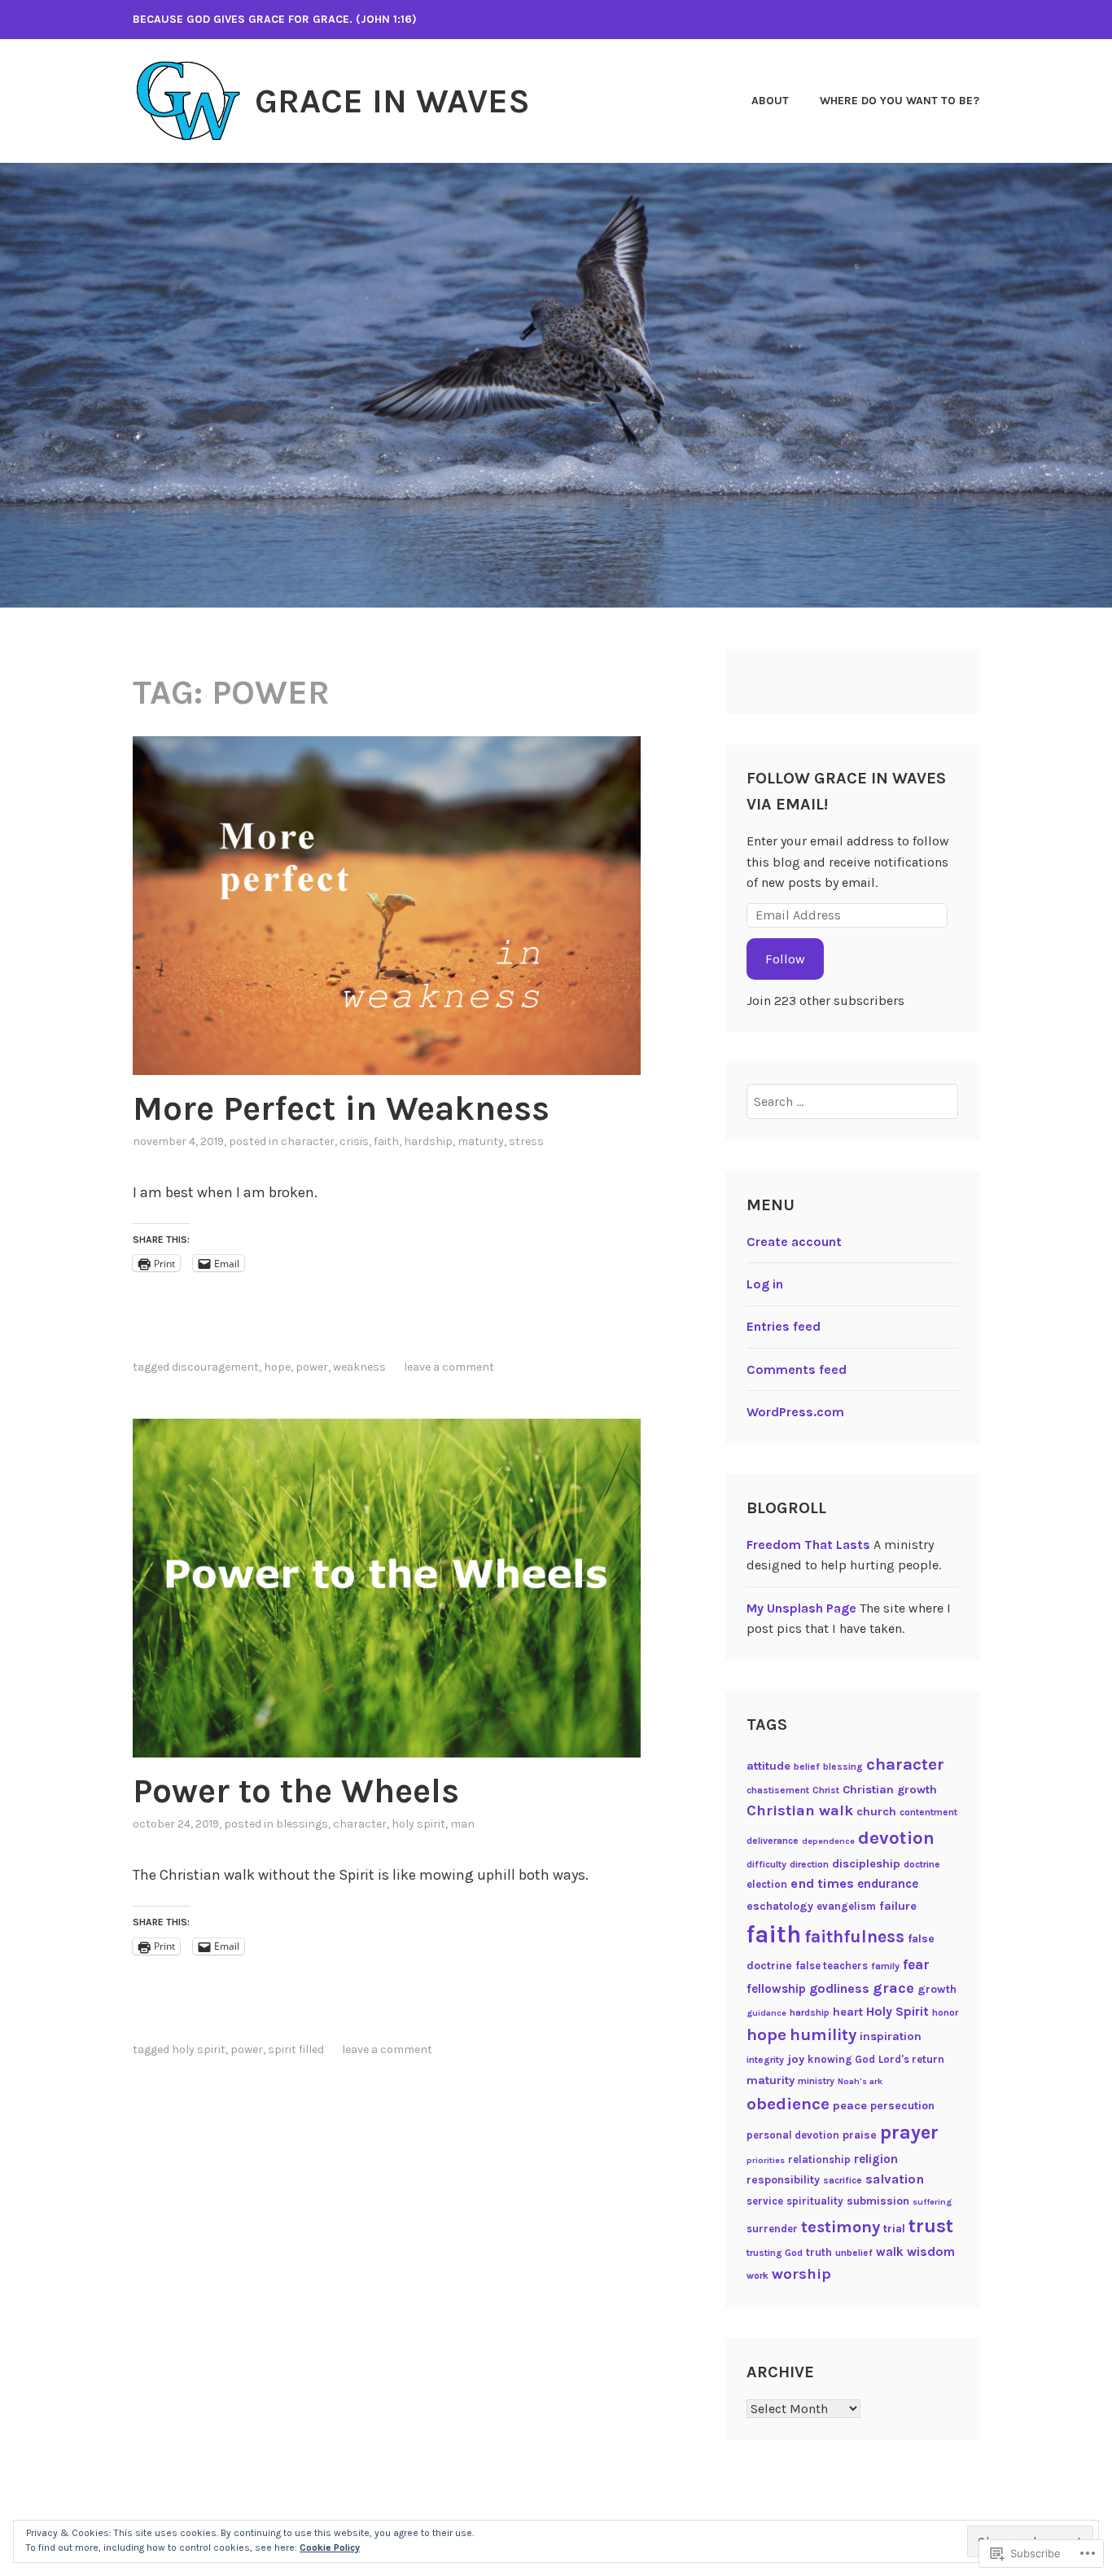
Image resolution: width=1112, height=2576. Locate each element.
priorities (766, 2160)
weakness (359, 1367)
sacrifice (843, 2180)
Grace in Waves (392, 101)
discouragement (215, 1367)
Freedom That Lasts (808, 1545)
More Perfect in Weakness (341, 1108)
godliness (839, 1988)
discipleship (866, 1864)
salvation (895, 2179)
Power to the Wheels (296, 1791)
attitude (768, 1766)
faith (386, 1141)
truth (819, 2252)
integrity (765, 2060)
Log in (765, 1284)
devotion (896, 1838)
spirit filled (296, 2049)
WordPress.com (795, 1412)
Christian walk (800, 1810)
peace (850, 2106)
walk (890, 2252)
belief (807, 1766)
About (770, 101)
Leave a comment (449, 1367)
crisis (354, 1141)
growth (937, 1989)
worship (801, 2274)
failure (898, 1906)
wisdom (931, 2251)
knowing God (841, 2059)
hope (277, 1367)
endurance (888, 1884)
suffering (932, 2202)
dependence (828, 1841)
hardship (428, 1141)
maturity (481, 1141)
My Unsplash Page (801, 1608)
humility (823, 2034)
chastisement (778, 1790)
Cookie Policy (330, 2547)
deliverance (773, 1841)
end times (822, 1883)
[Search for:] (853, 1101)
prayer (909, 2132)
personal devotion (793, 2135)
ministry (816, 2081)
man (462, 1824)
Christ (826, 1790)
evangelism (846, 1906)
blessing (843, 1766)
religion (876, 2159)
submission (878, 2201)
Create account (794, 1242)
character (308, 1141)
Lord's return (911, 2059)
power (312, 1367)
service (765, 2201)
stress (526, 1141)
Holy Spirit (418, 1824)
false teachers (832, 1966)
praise (860, 2135)
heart (848, 2012)
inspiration (891, 2036)
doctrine (922, 1864)
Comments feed (797, 1369)
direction (809, 1864)
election (767, 1884)
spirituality (815, 2201)
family (885, 1966)
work (757, 2275)
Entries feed (784, 1326)
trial (894, 2229)
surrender (772, 2229)
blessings (302, 1824)
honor (945, 2012)
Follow (785, 959)
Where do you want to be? (900, 101)
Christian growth (890, 1790)
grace (893, 1988)
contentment (928, 1812)
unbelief (854, 2253)
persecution (902, 2106)
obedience (788, 2104)
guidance (766, 2013)
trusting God (775, 2253)
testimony (841, 2227)
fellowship (776, 1989)
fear (916, 1964)
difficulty (766, 1864)
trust (931, 2226)
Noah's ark (860, 2081)
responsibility (783, 2180)
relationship (819, 2159)
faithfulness (854, 1936)
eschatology (780, 1906)
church (876, 1812)
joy (796, 2059)
